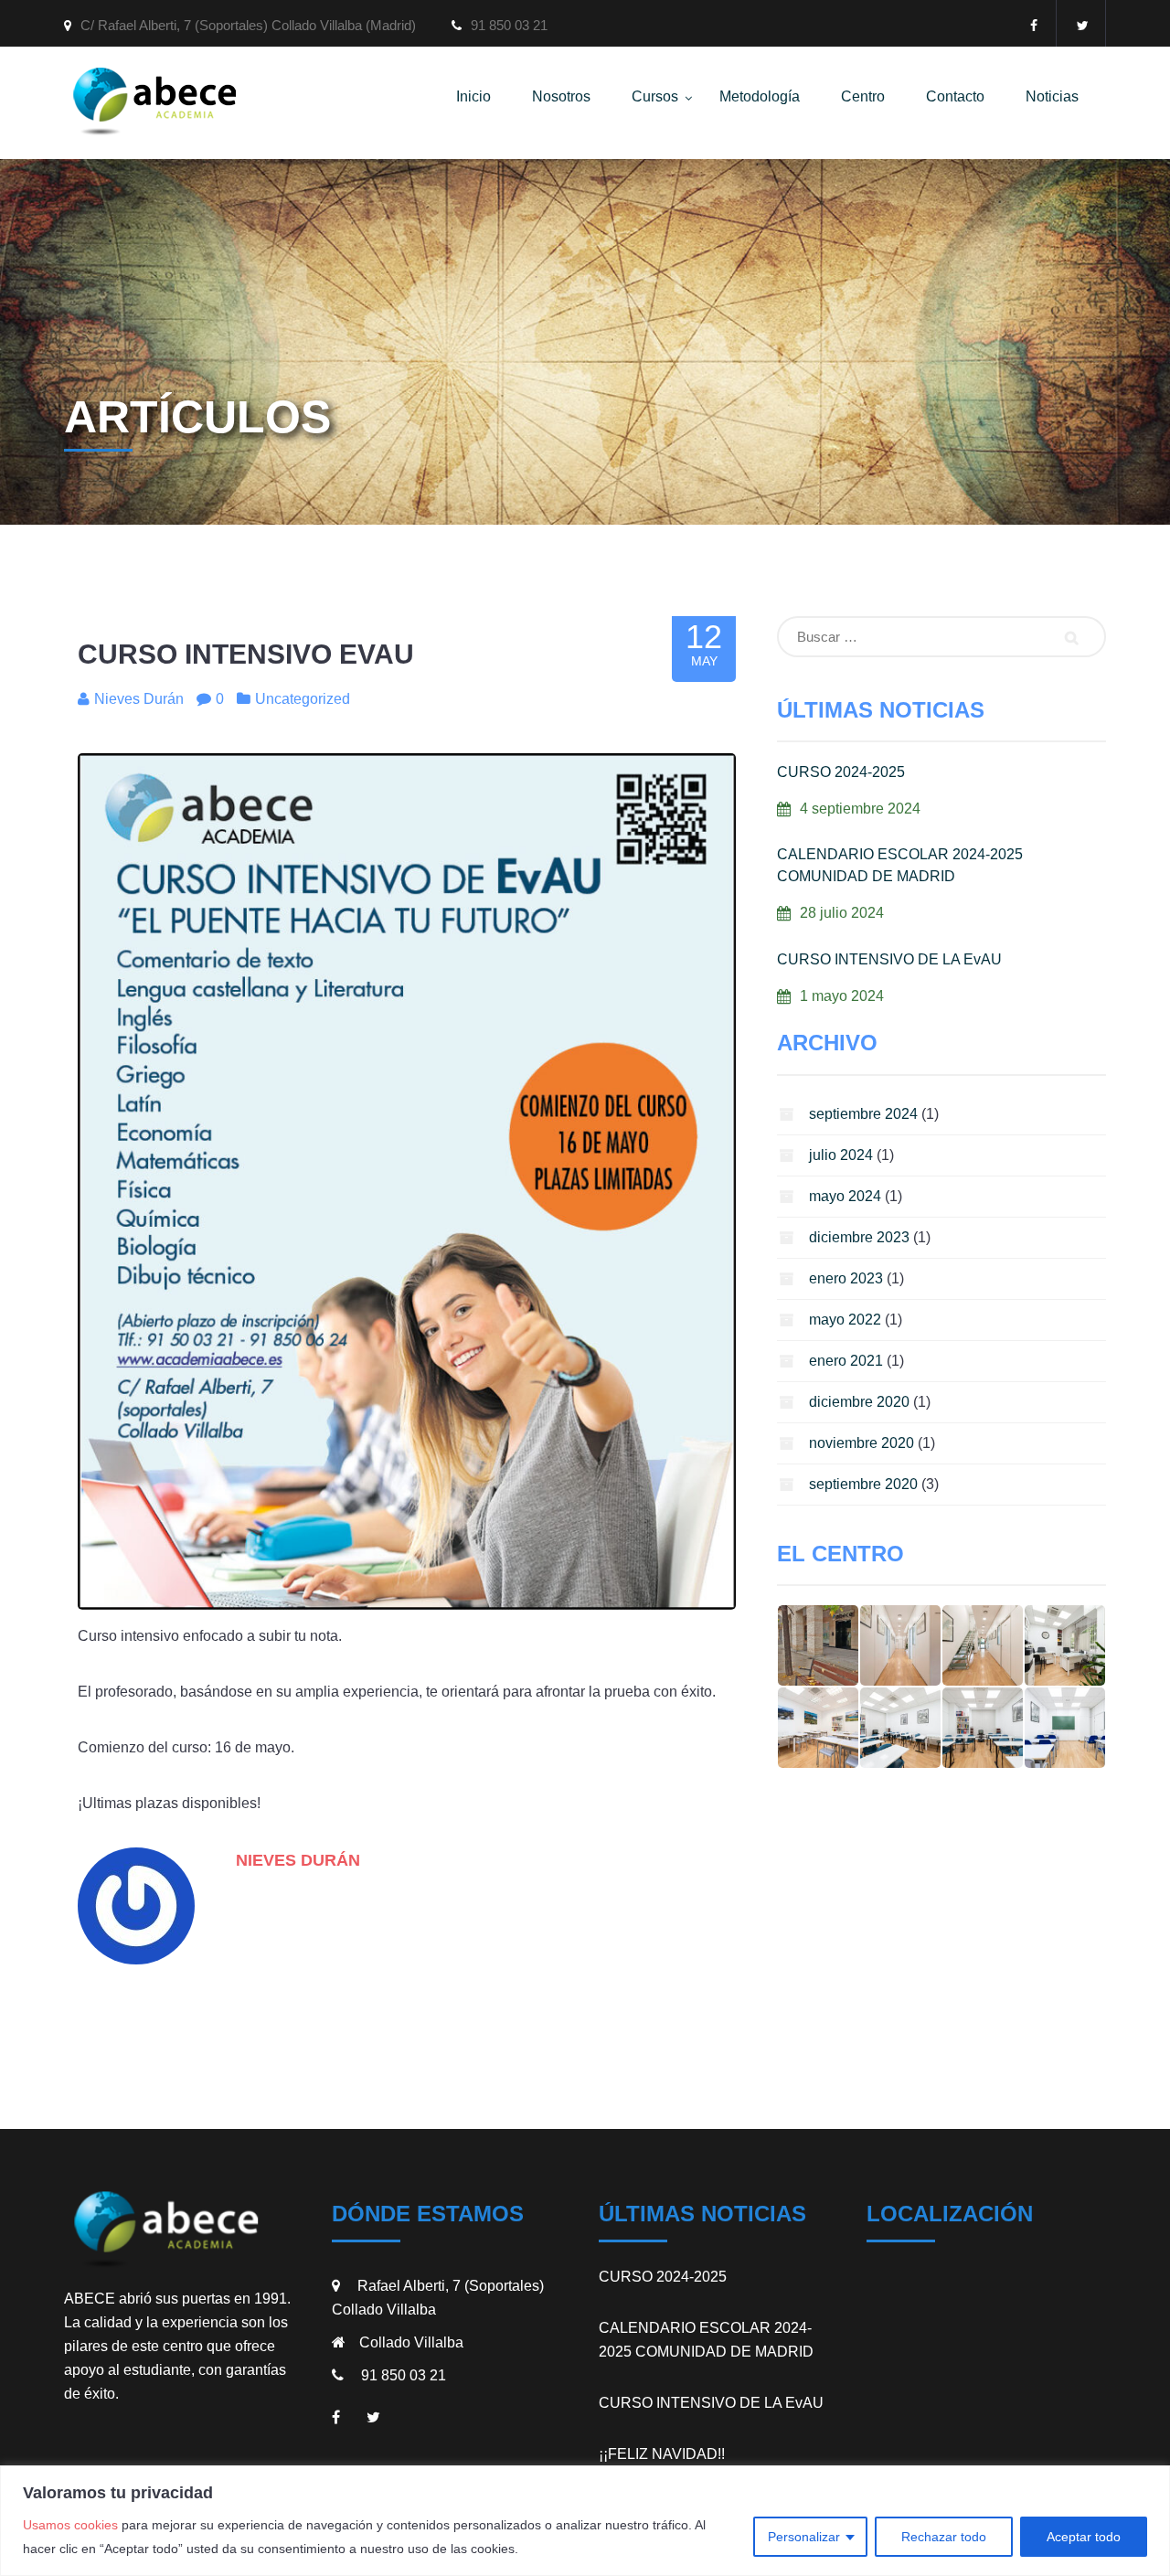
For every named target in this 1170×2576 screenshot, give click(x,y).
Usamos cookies (70, 2525)
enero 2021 (846, 1361)
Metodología (760, 96)
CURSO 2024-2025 (841, 772)
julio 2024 (841, 1155)
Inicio (473, 96)
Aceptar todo (1084, 2537)
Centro (863, 96)
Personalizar (804, 2537)
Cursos (655, 96)
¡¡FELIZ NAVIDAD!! (662, 2454)
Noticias (1052, 96)
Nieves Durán (298, 1860)
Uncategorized (303, 699)
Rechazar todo (944, 2537)
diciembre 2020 (859, 1402)
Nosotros (561, 96)
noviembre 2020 (862, 1443)
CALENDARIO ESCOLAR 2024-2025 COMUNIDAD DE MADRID (900, 865)
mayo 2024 (845, 1196)
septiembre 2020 (863, 1484)
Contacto (955, 96)
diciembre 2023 (859, 1237)
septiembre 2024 (863, 1114)
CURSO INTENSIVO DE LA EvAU (889, 959)
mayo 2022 (845, 1320)
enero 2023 (846, 1278)
